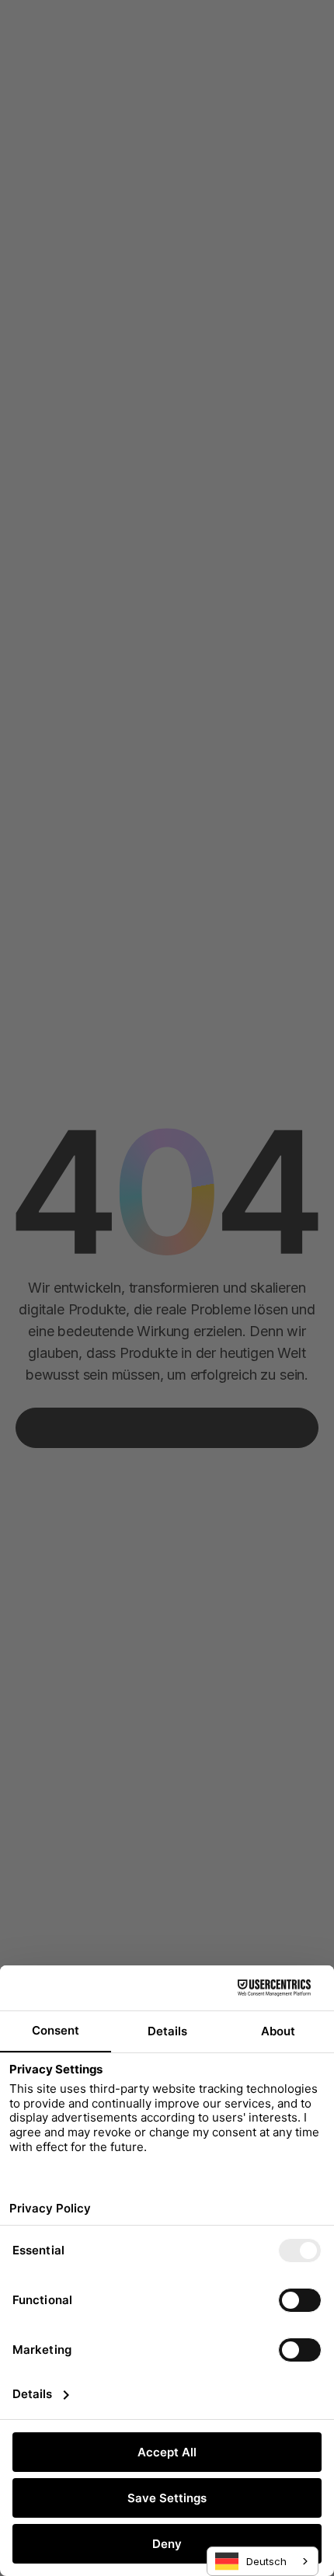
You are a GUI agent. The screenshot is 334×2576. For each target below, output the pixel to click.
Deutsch (266, 2561)
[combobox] (263, 2561)
